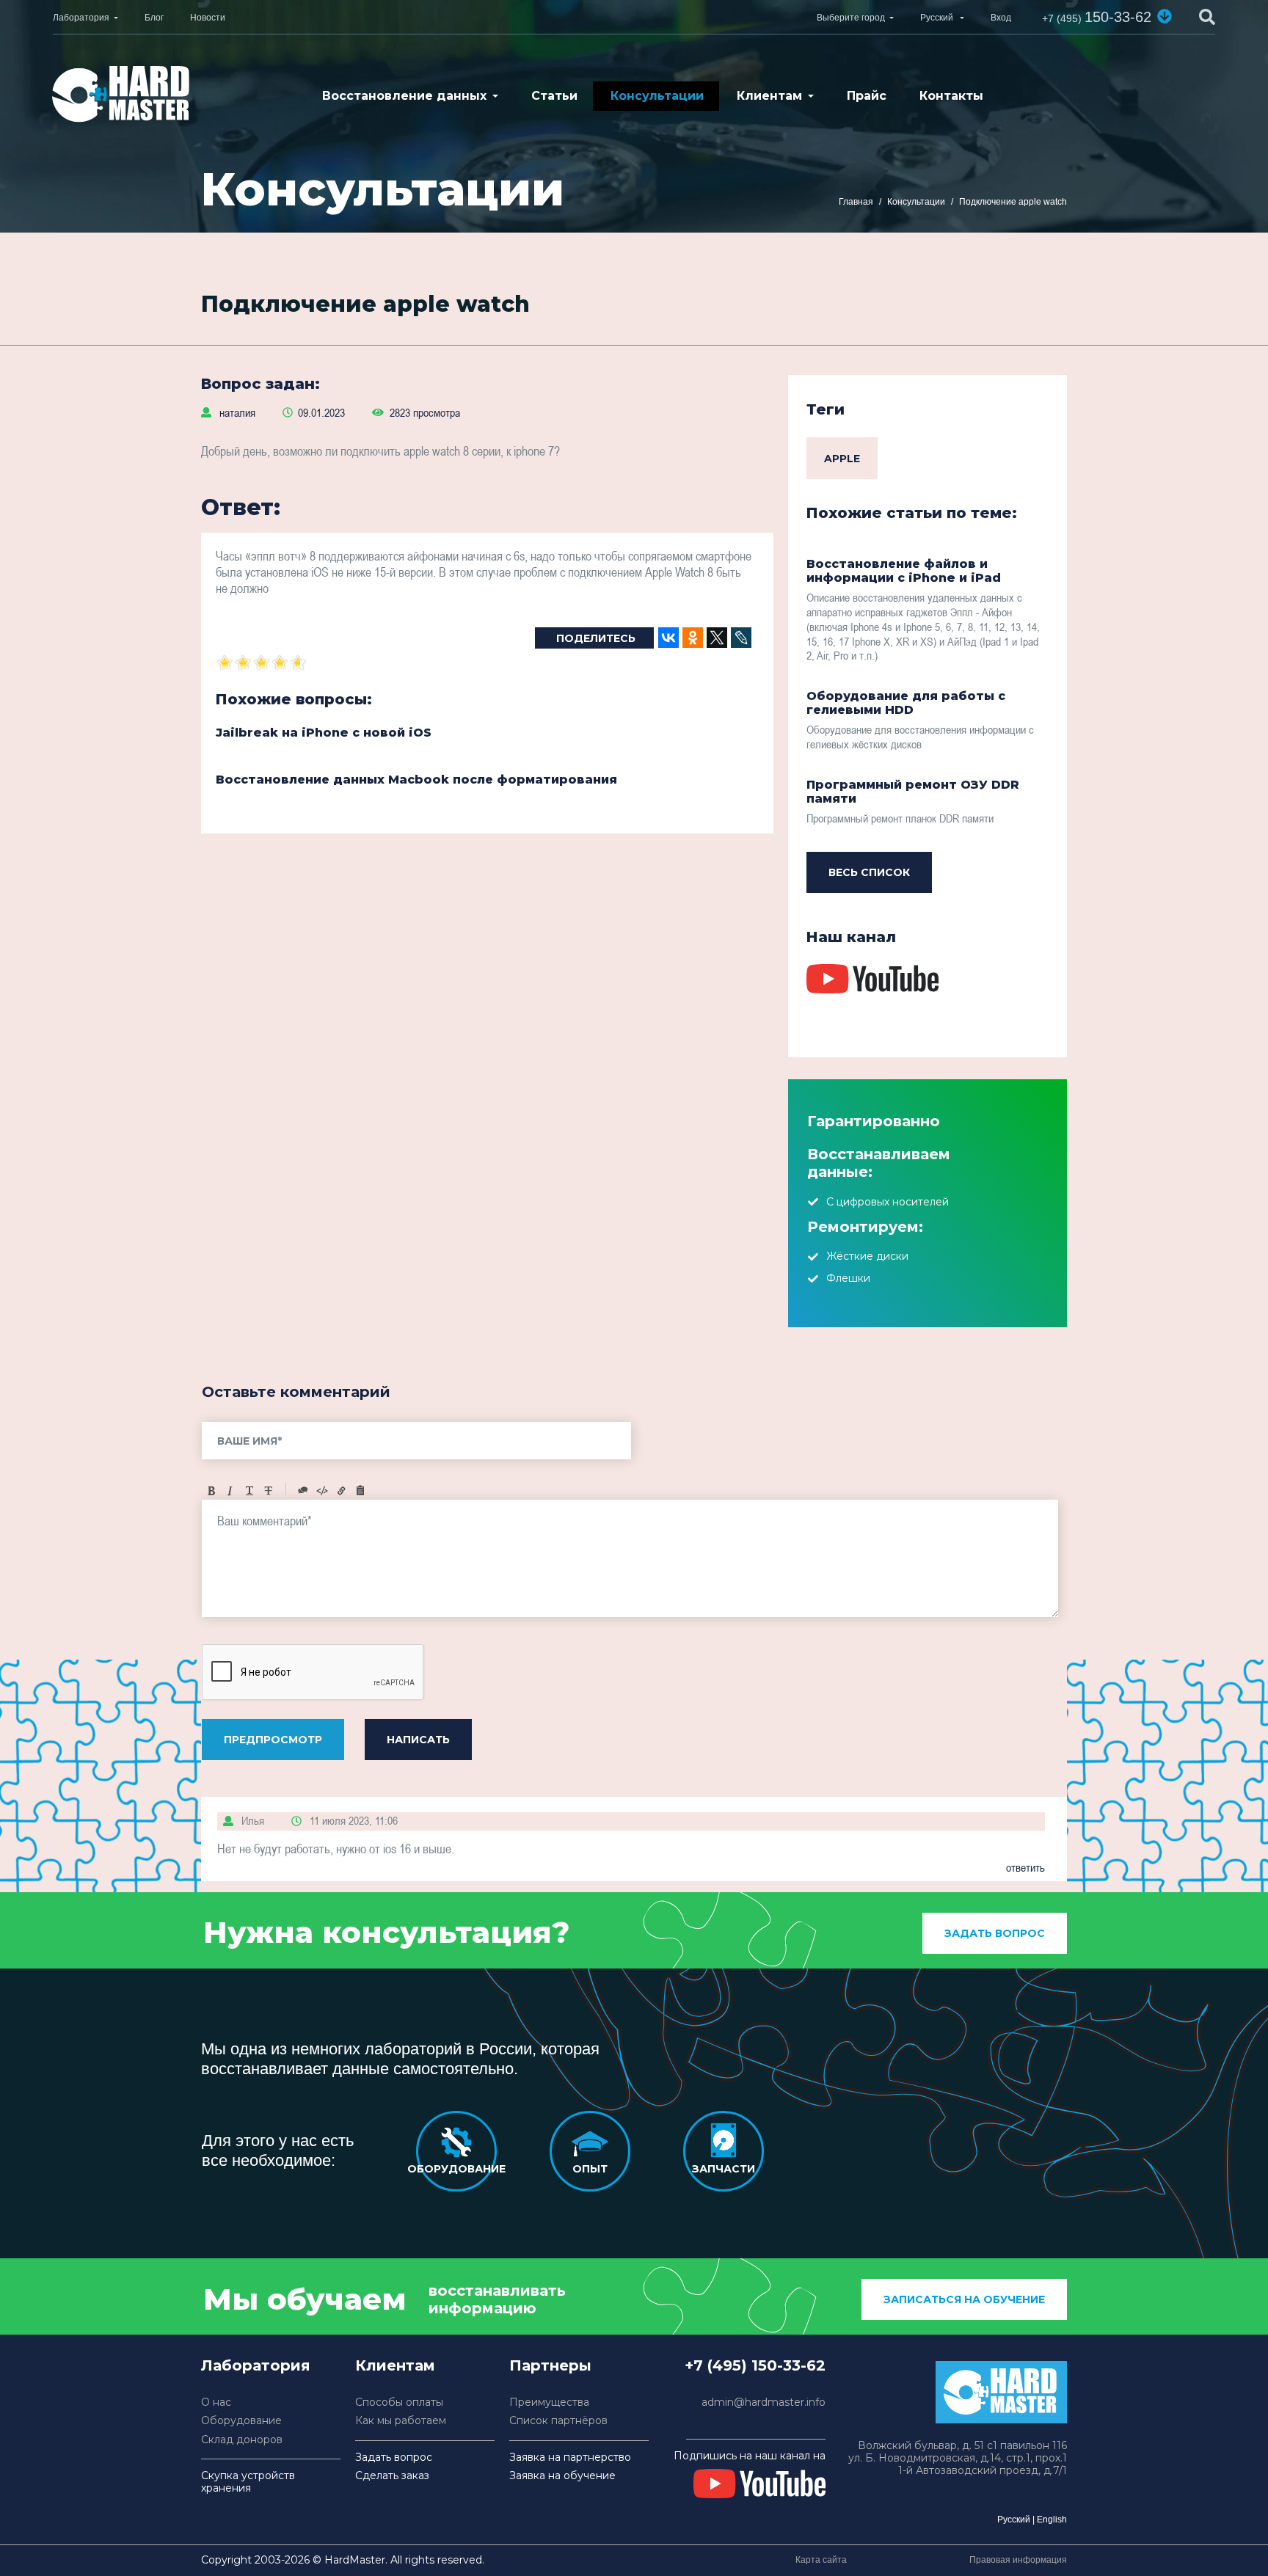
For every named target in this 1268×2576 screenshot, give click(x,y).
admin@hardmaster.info (764, 2402)
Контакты (951, 96)
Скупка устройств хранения (248, 2482)
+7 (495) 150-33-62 (755, 2365)
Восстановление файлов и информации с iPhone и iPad (904, 571)
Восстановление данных (404, 96)
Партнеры (550, 2365)
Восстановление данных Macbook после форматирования (416, 780)
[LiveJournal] (741, 638)
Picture (360, 1491)
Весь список (869, 872)
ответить (1025, 1867)
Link (341, 1491)
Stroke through (269, 1491)
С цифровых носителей (888, 1202)
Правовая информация (1018, 2560)
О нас (216, 2402)
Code (322, 1491)
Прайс (867, 96)
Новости (208, 18)
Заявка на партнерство (570, 2458)
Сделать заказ (392, 2476)
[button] (1165, 16)
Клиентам (769, 96)
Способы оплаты (399, 2402)
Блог (154, 18)
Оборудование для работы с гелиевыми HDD (906, 703)
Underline (249, 1491)
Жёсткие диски (867, 1256)
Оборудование (241, 2421)
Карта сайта (821, 2560)
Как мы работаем (401, 2421)
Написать (418, 1740)
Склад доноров (242, 2440)
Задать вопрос (995, 1933)
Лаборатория (81, 18)
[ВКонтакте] (668, 638)
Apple (842, 459)
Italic (230, 1491)
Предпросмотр (273, 1740)
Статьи (554, 96)
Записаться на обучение (964, 2299)
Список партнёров (558, 2421)
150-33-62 (1097, 17)
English (1052, 2520)
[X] (717, 638)
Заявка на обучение (562, 2476)
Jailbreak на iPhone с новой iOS (324, 733)
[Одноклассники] (693, 638)
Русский (1014, 2520)
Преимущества (549, 2402)
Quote (303, 1491)
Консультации (657, 96)
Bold (211, 1491)
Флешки (848, 1278)
